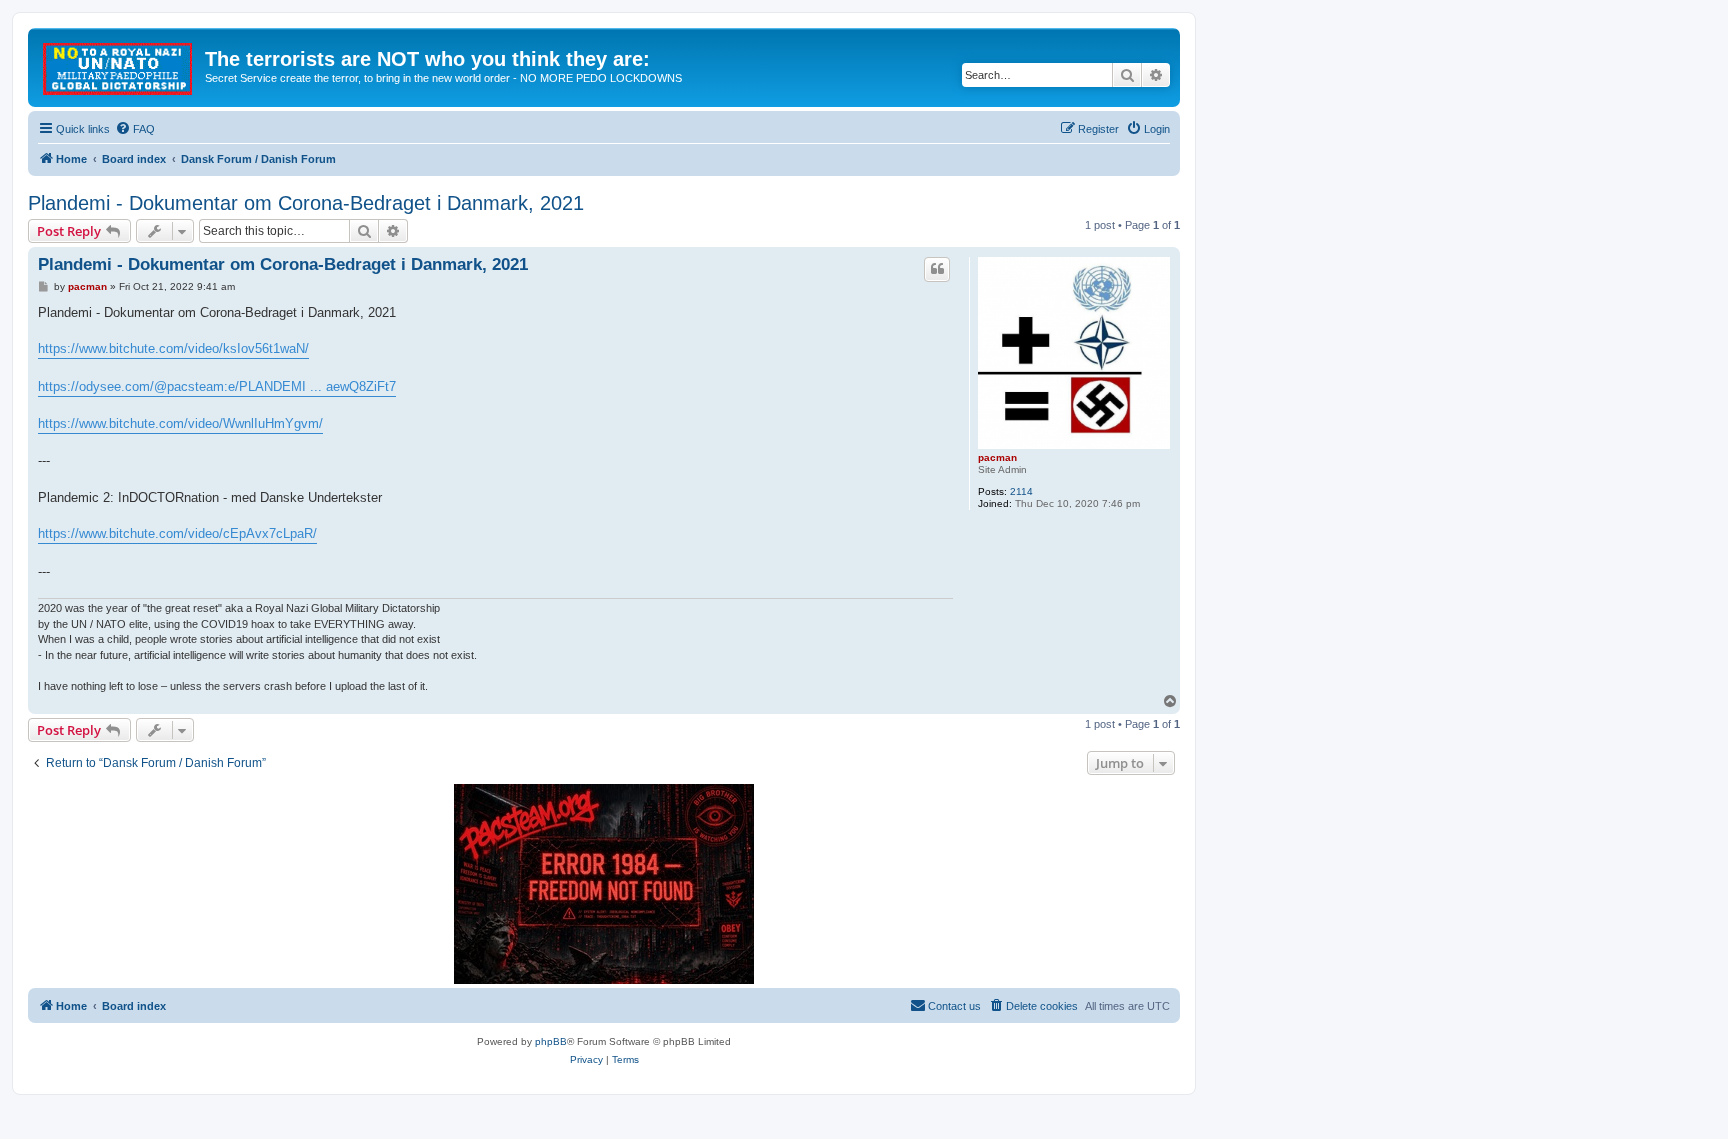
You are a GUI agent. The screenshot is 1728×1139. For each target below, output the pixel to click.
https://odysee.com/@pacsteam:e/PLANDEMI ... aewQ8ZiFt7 (217, 386)
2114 (1021, 491)
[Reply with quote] (937, 269)
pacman (997, 457)
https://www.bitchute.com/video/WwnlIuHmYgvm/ (180, 423)
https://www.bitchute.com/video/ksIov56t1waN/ (173, 348)
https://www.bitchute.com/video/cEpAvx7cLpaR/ (177, 533)
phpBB (551, 1041)
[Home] (119, 65)
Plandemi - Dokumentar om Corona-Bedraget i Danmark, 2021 (306, 203)
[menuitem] (135, 129)
